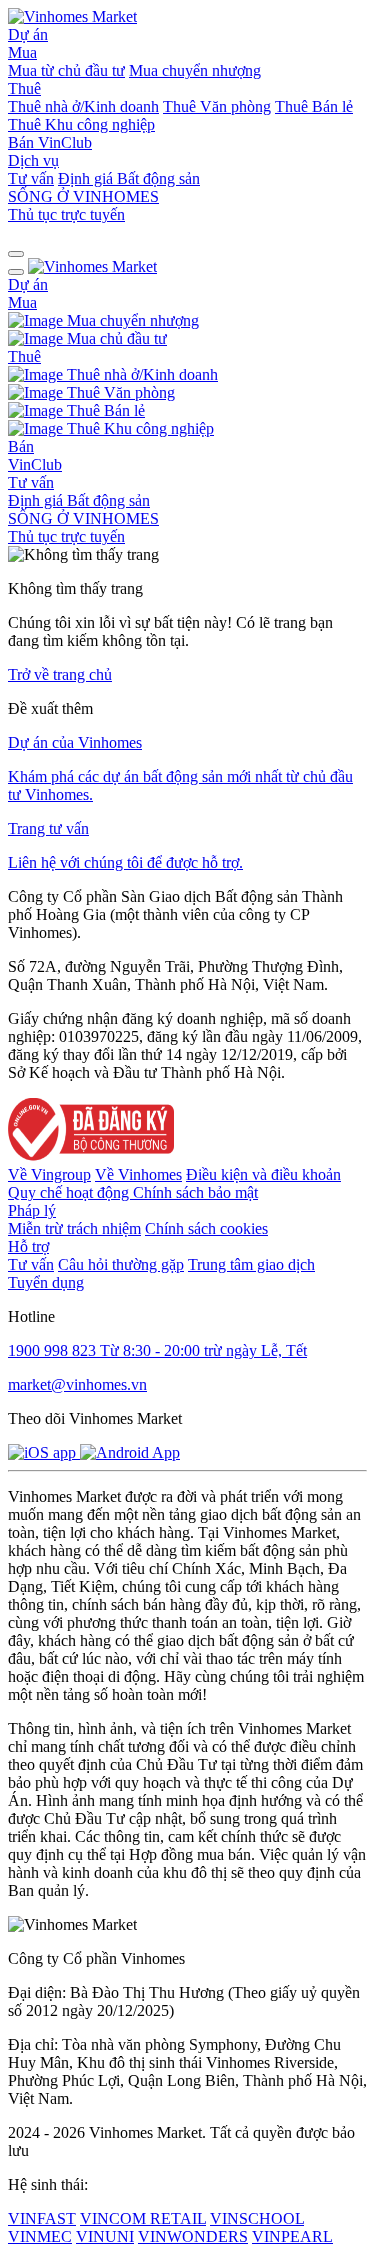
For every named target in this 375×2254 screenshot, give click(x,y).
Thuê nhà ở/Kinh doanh (83, 106)
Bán (23, 142)
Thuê (24, 88)
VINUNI (105, 2236)
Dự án (28, 34)
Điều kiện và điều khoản (263, 1174)
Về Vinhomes (138, 1174)
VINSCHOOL (257, 2218)
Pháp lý (32, 1210)
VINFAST (42, 2218)
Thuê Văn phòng (217, 106)
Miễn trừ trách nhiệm (74, 1228)
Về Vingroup (49, 1174)
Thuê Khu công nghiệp (81, 124)
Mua (22, 52)
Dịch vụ (33, 160)
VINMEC (40, 2236)
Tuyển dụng (46, 1282)
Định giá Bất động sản (129, 178)
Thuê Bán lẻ (314, 106)
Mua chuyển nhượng (195, 70)
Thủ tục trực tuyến (66, 214)
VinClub (65, 142)
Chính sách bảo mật (195, 1192)
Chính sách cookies (206, 1228)
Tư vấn (31, 178)
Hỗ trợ (28, 1246)
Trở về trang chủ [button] (60, 674)
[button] (16, 254)
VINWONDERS (193, 2236)
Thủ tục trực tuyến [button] (66, 536)
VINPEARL (292, 2236)
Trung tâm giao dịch (251, 1264)
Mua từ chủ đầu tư (66, 70)
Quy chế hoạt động (70, 1192)
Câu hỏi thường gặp (121, 1264)
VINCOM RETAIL (143, 2218)
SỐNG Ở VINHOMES (83, 518)
